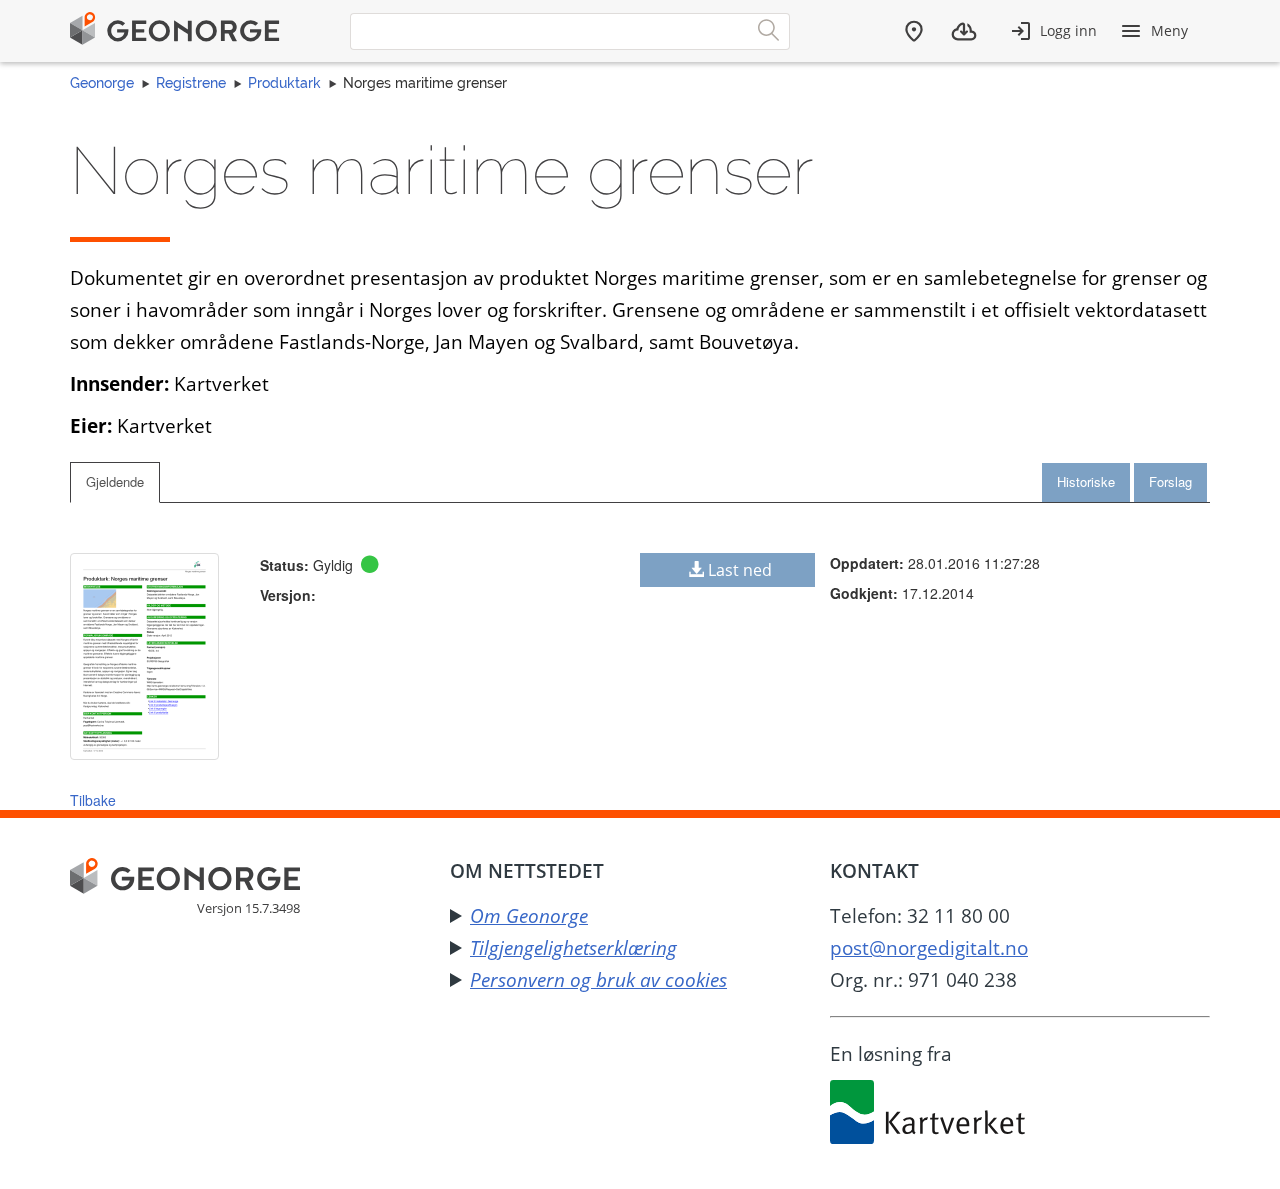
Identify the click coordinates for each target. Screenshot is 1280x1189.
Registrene (191, 83)
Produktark (284, 83)
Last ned (740, 570)
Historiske (1086, 481)
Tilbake (93, 800)
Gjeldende (115, 481)
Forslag (1170, 481)
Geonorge (102, 83)
